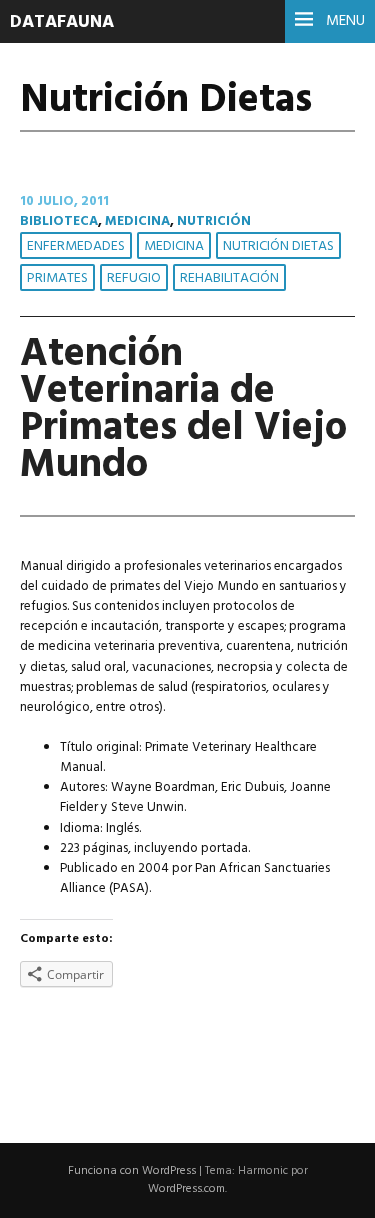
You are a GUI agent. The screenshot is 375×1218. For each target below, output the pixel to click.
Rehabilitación (229, 278)
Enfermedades (76, 246)
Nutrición (214, 221)
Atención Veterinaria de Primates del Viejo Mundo (183, 410)
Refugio (134, 278)
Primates (57, 278)
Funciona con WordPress (132, 1171)
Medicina (137, 221)
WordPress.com (186, 1189)
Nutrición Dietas (278, 246)
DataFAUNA (62, 22)
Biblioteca (59, 221)
